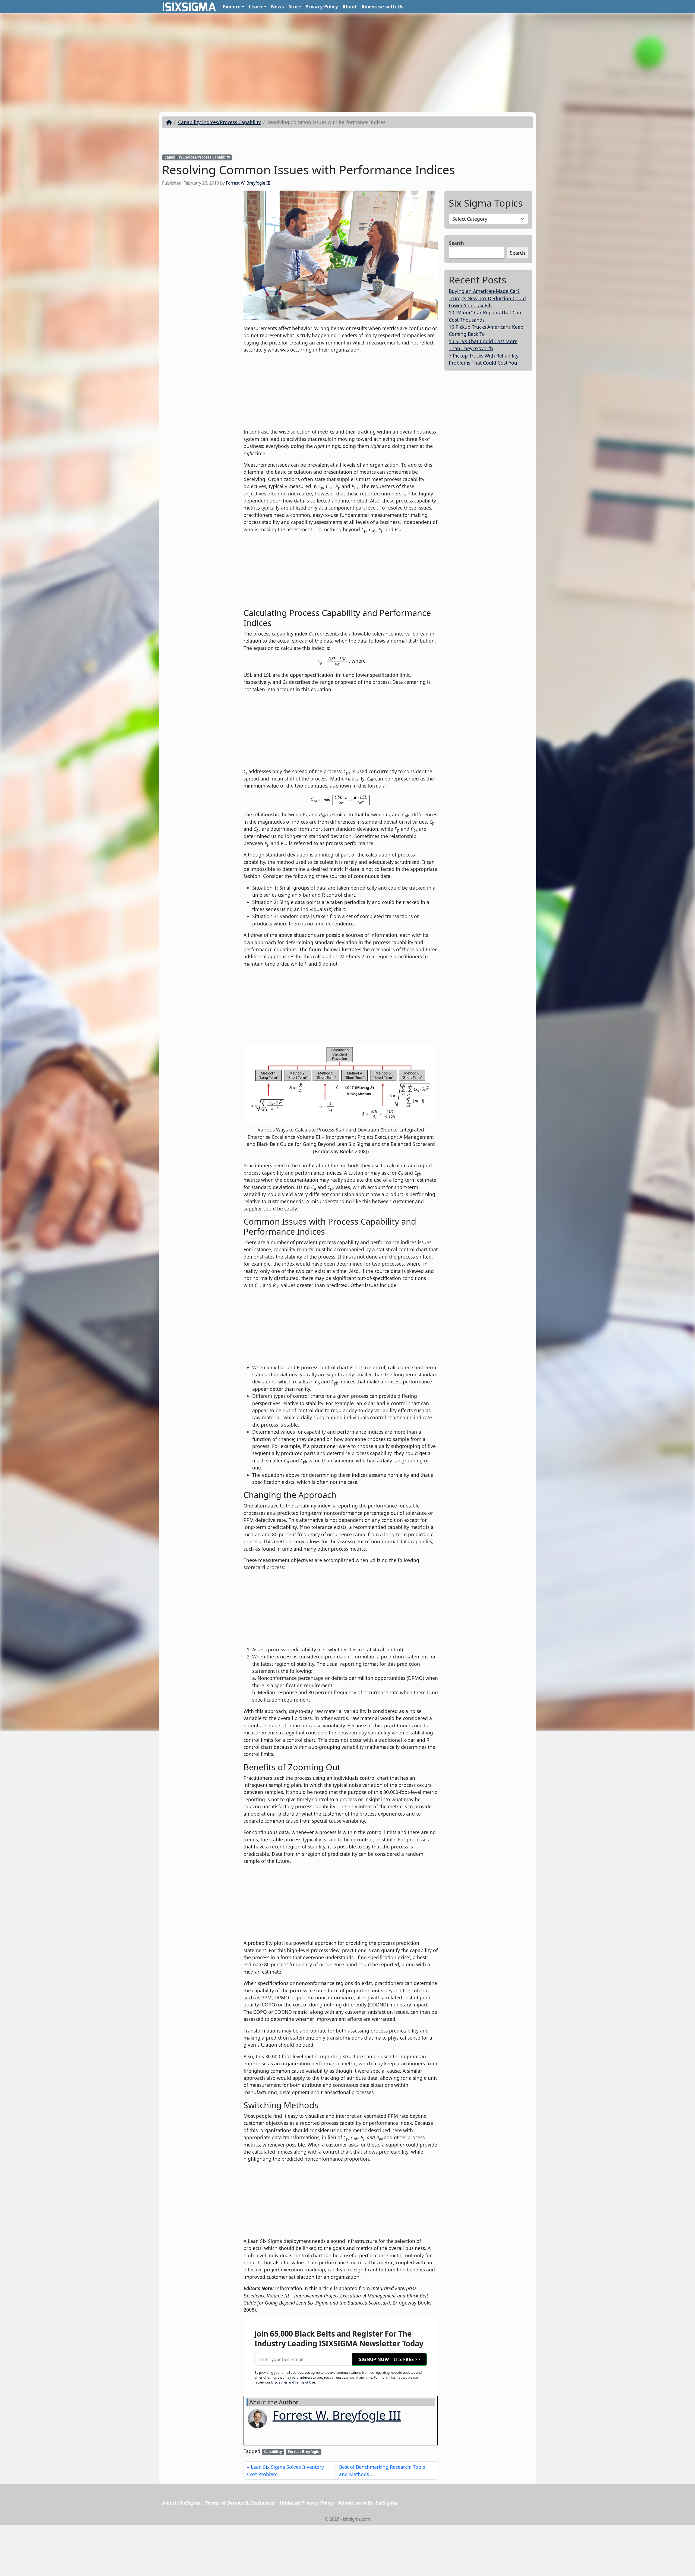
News (277, 7)
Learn (256, 7)
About (350, 7)
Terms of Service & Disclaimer (240, 2503)
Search (456, 243)
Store (295, 7)
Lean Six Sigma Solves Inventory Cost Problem (285, 2470)
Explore (232, 7)
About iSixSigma (181, 2503)
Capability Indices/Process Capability (219, 122)
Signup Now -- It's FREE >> (389, 2359)
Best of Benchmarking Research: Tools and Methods (382, 2470)
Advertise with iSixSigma (368, 2503)
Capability (273, 2452)
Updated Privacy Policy (307, 2503)
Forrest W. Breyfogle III (248, 183)
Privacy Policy (322, 7)
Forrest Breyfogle (304, 2452)
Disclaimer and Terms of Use (293, 2382)
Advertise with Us (382, 7)
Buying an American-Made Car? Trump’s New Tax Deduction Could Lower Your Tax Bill (487, 298)
